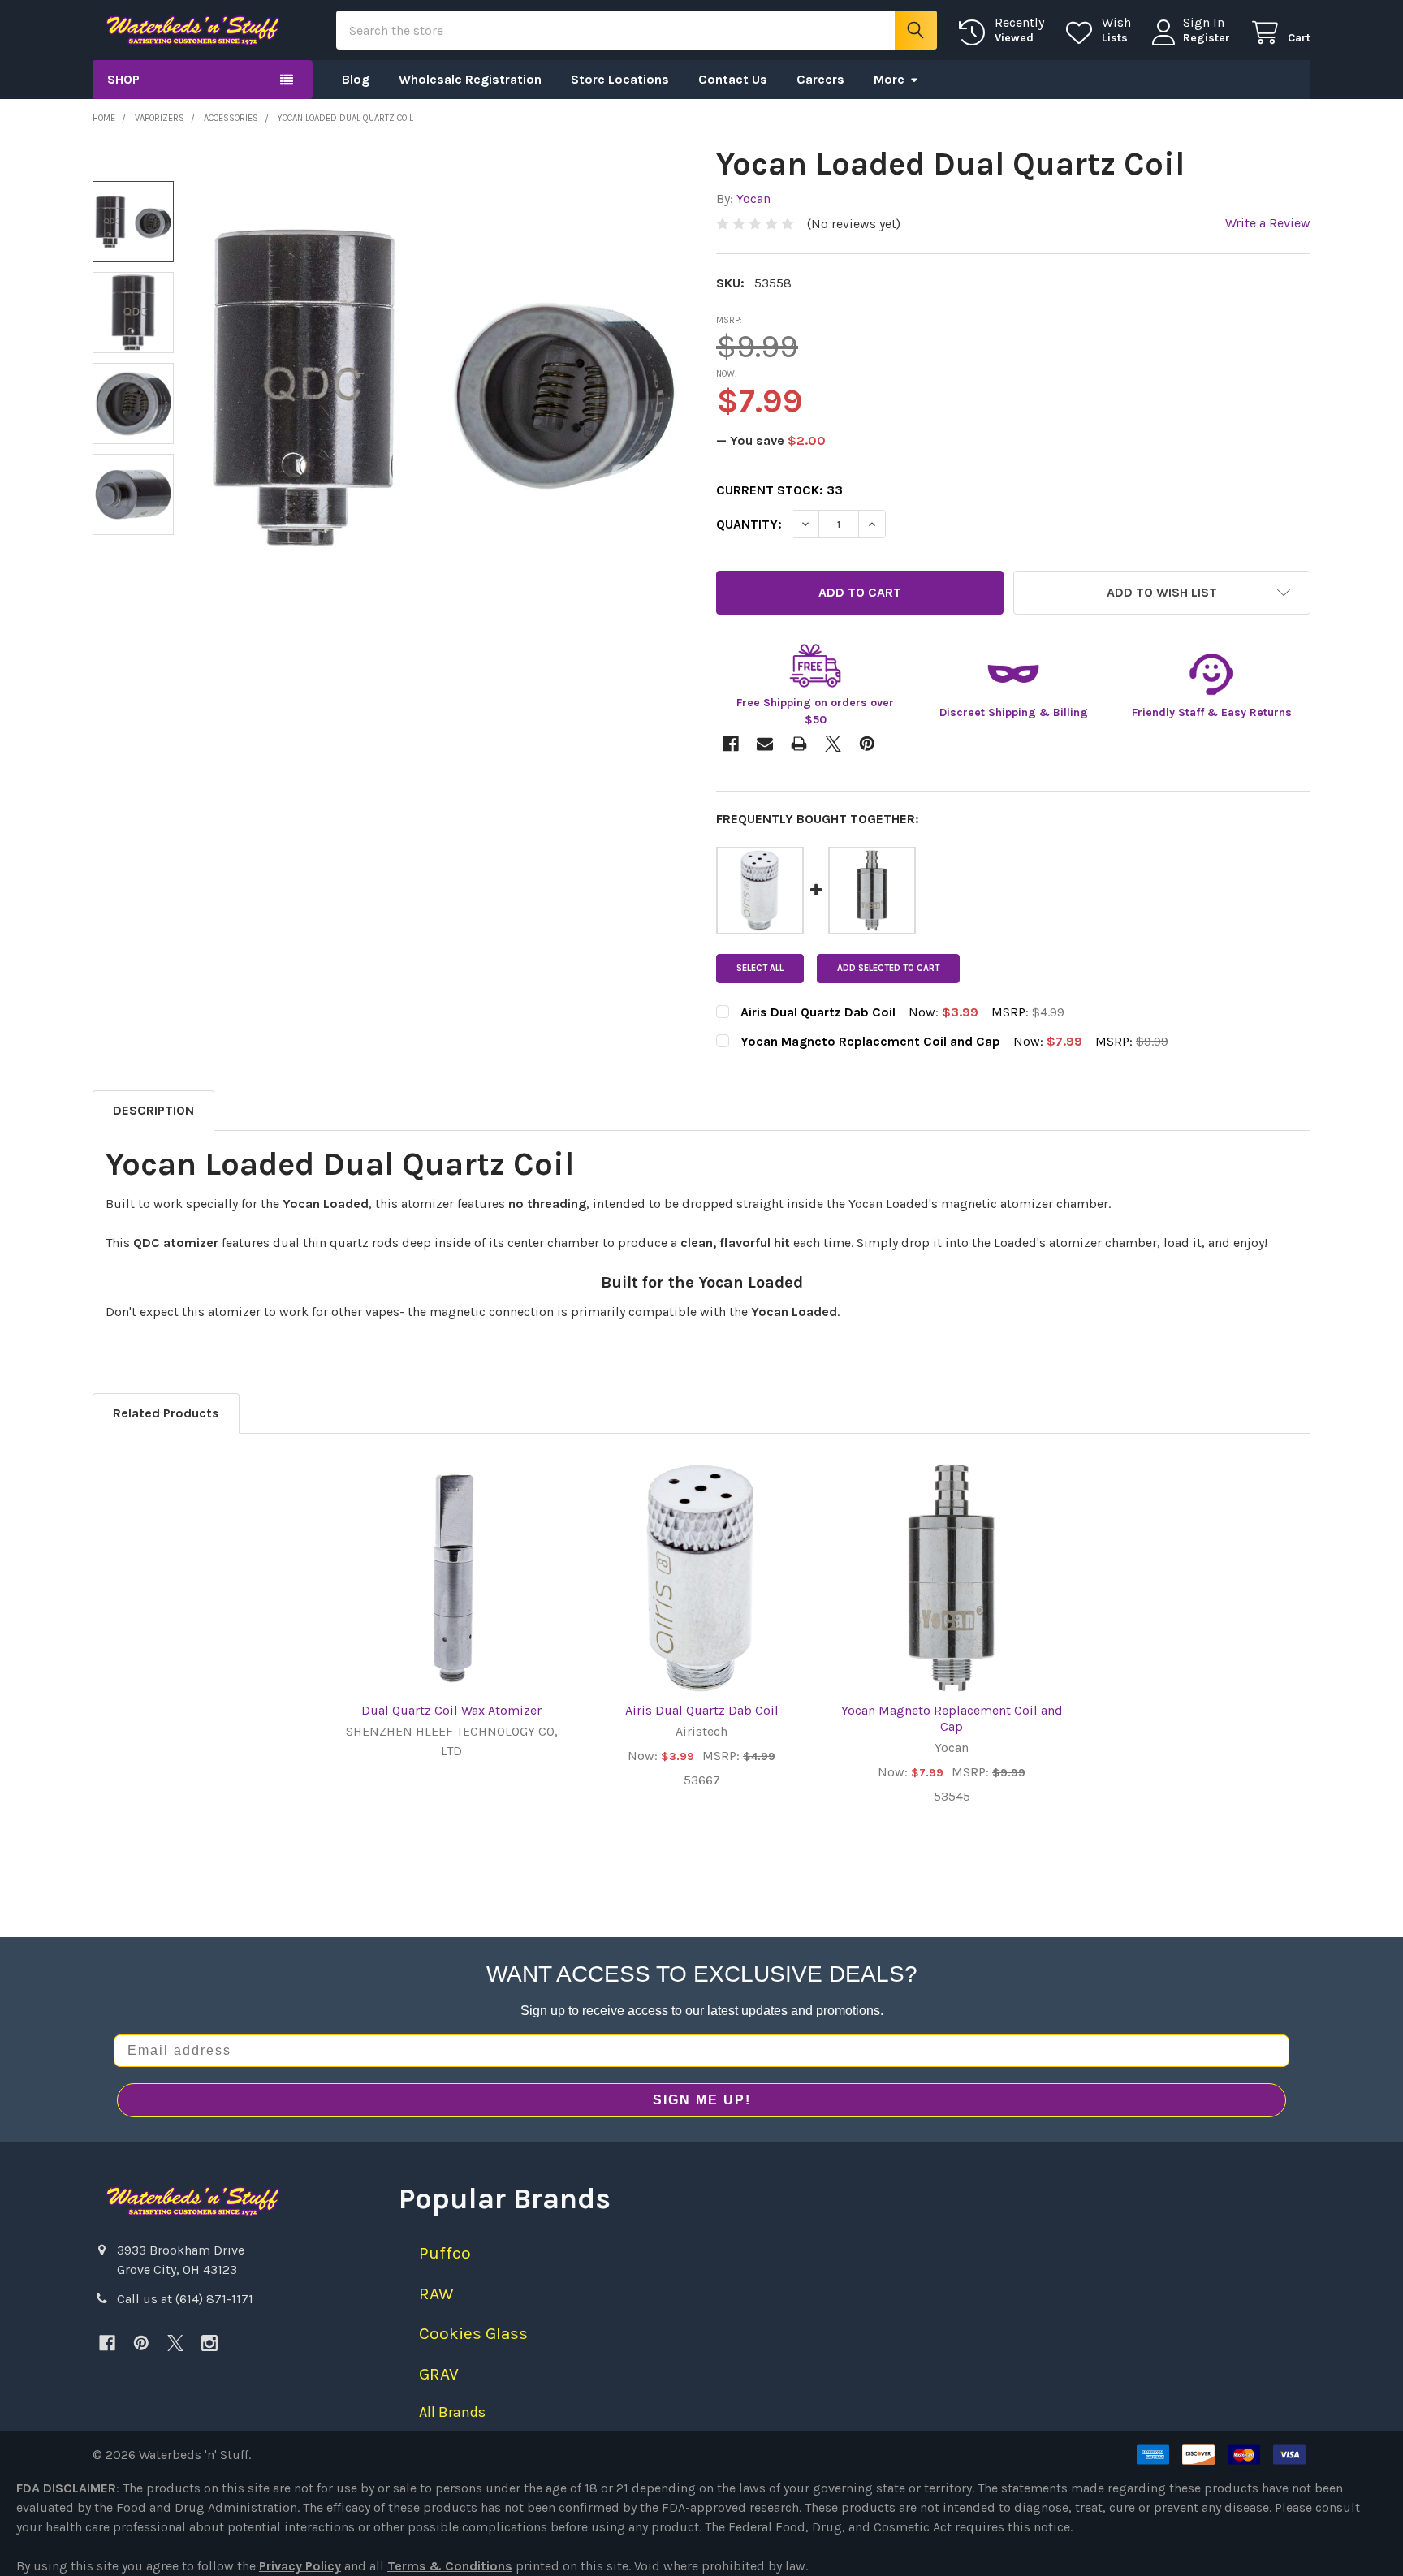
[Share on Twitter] (833, 744)
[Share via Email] (765, 744)
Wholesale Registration (470, 79)
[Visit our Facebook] (107, 2343)
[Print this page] (799, 744)
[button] (1162, 593)
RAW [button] (436, 2293)
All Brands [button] (452, 2412)
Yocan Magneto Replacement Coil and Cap (952, 1718)
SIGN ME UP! (702, 2100)
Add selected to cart (888, 968)
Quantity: (749, 524)
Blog (356, 79)
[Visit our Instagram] (209, 2343)
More (889, 79)
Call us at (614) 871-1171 (185, 2299)
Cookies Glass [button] (473, 2333)
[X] (175, 2343)
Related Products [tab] (166, 1413)
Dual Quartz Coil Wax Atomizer (451, 1710)
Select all (760, 968)
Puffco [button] (445, 2253)
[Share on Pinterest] (867, 744)
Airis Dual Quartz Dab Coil (702, 1710)
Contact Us (733, 79)
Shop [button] (123, 79)
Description (153, 1110)
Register (1207, 38)
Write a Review (1268, 223)
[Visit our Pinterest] (141, 2343)
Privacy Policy (300, 2566)
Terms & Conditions (450, 2566)
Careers (820, 79)
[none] (443, 387)
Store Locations (620, 79)
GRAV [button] (439, 2374)
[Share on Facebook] (731, 744)
